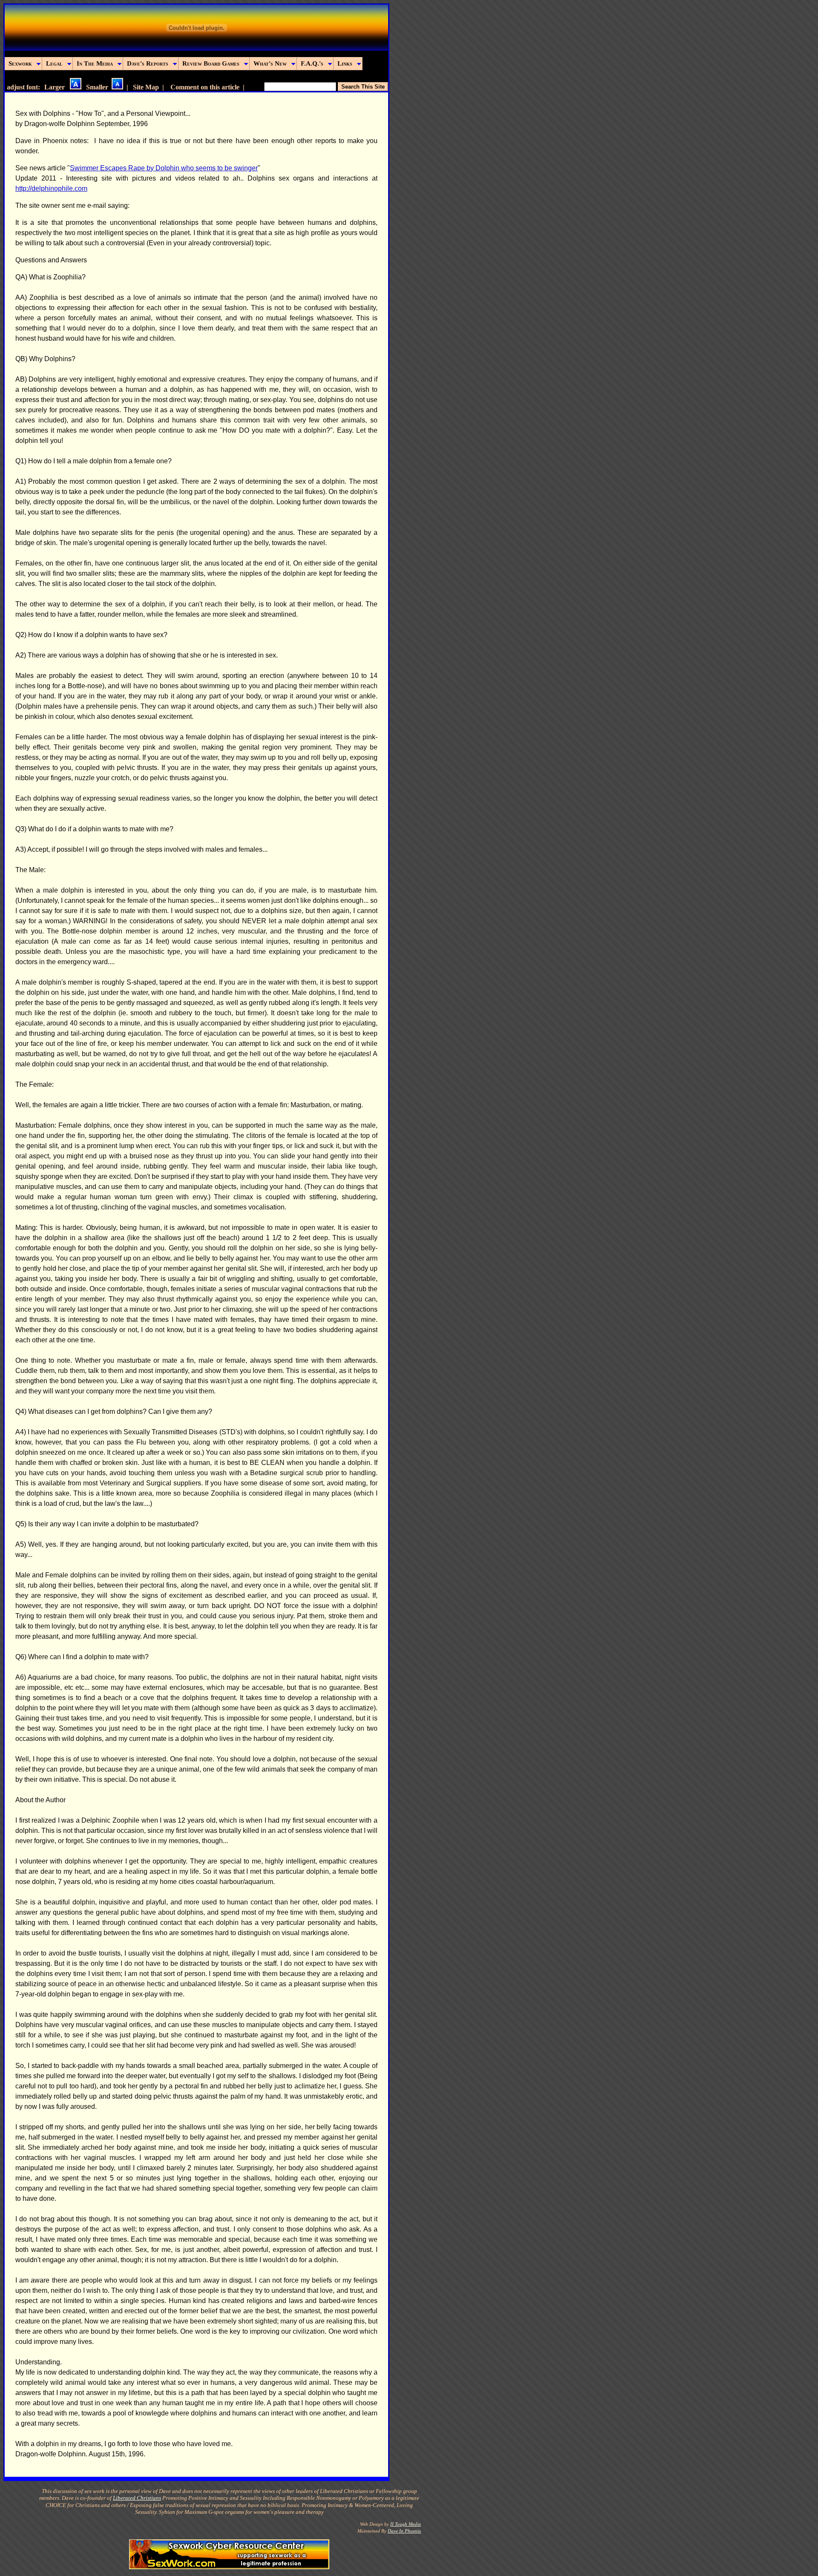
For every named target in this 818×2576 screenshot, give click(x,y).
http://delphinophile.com (51, 188)
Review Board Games (211, 63)
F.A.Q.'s (312, 63)
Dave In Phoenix (404, 2531)
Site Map (146, 87)
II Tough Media (406, 2524)
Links (345, 63)
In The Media (95, 63)
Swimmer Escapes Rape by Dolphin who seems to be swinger (164, 168)
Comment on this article (205, 87)
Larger (57, 87)
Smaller (99, 87)
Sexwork (20, 63)
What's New (270, 63)
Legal (54, 63)
